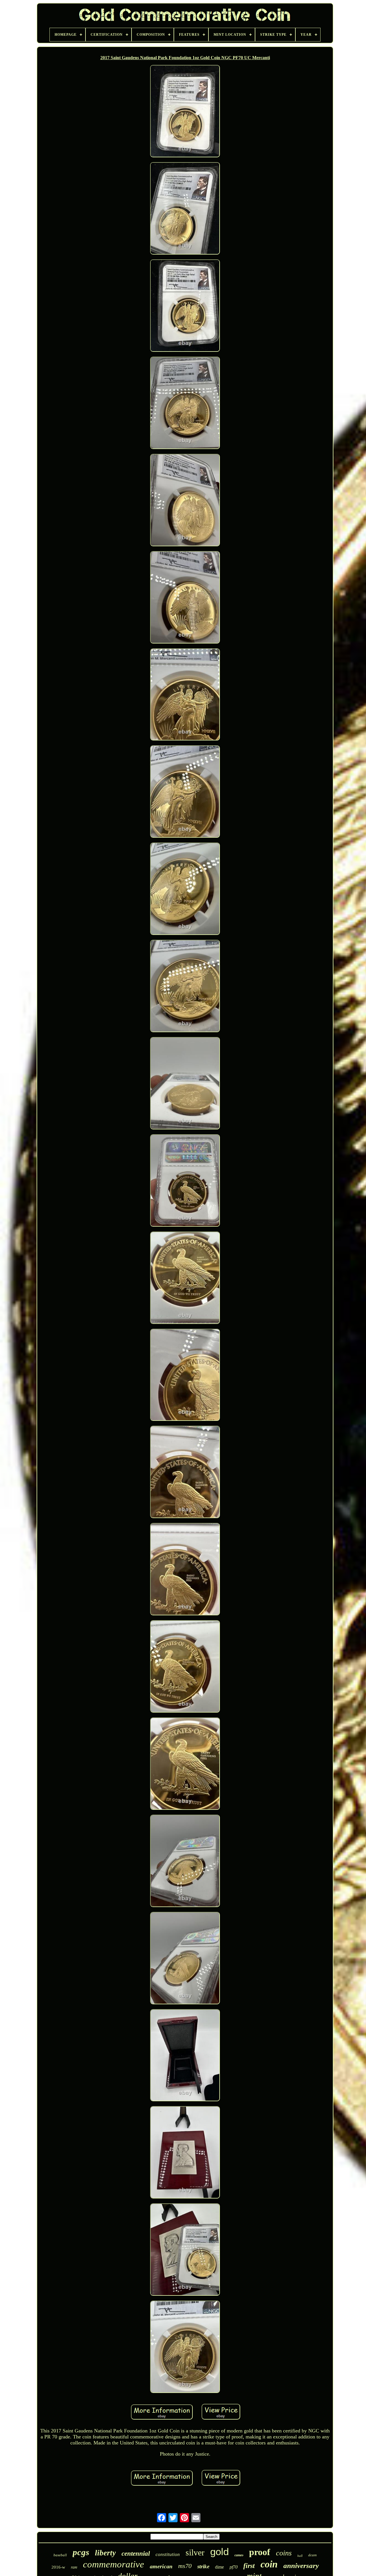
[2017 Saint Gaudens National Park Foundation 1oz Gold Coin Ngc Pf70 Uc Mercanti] (185, 112)
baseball (60, 2555)
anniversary (301, 2566)
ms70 (185, 2566)
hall (300, 2556)
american (161, 2566)
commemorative (114, 2564)
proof (260, 2552)
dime (219, 2567)
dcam (312, 2555)
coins (284, 2553)
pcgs (81, 2552)
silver (195, 2552)
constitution (168, 2554)
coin (269, 2564)
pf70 (234, 2567)
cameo (239, 2555)
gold (219, 2552)
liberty (105, 2553)
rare (74, 2567)
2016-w (58, 2567)
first (249, 2566)
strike (203, 2566)
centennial (136, 2554)
